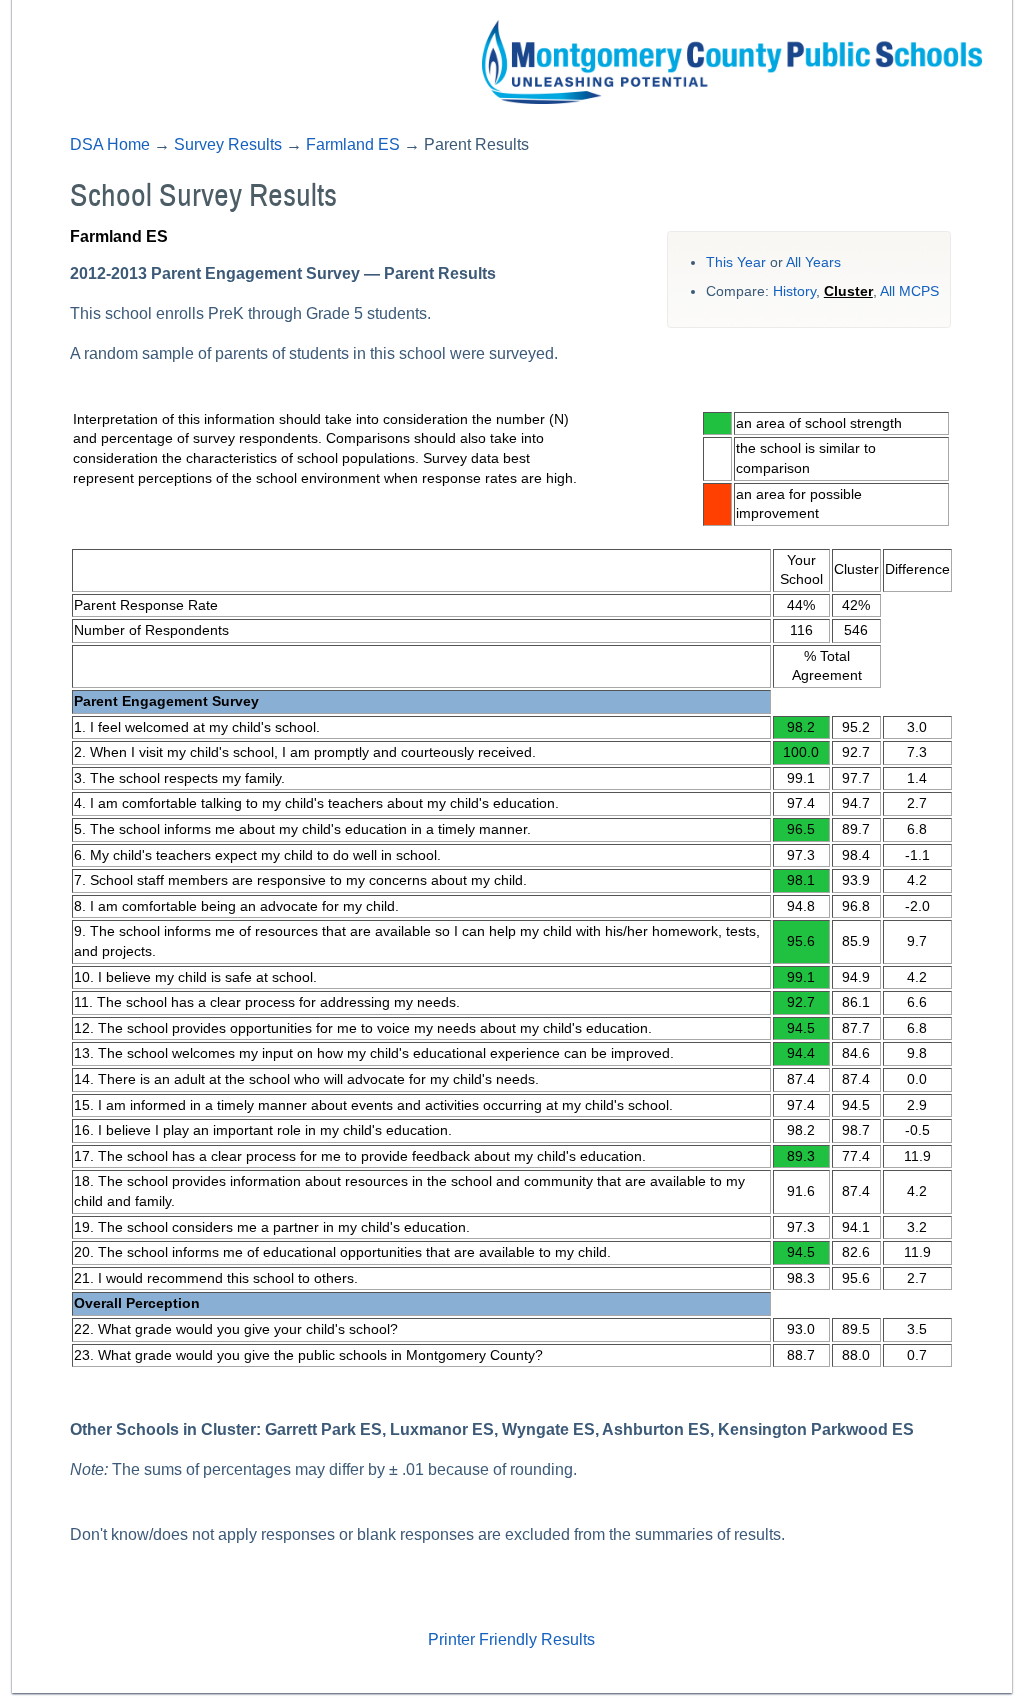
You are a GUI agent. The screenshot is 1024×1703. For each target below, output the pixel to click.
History (794, 291)
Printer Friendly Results (511, 1639)
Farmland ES (353, 144)
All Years (813, 262)
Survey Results (228, 144)
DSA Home (110, 144)
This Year (736, 262)
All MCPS (909, 291)
